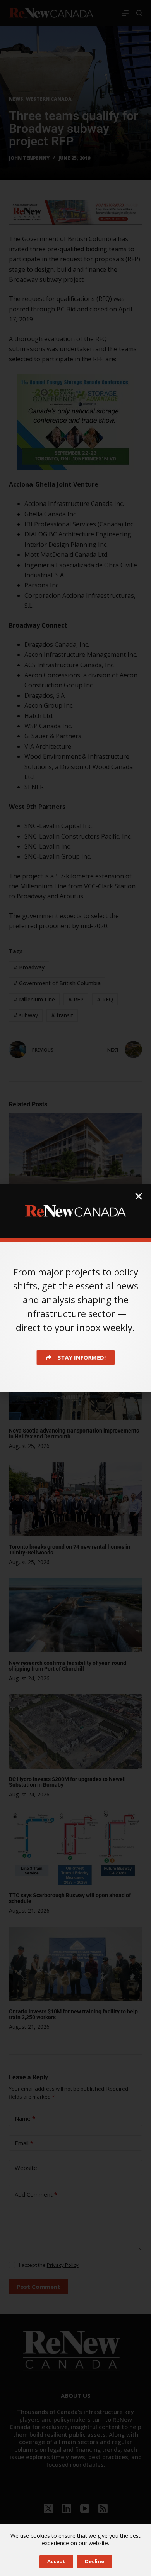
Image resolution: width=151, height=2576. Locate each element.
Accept (56, 2561)
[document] (75, 1288)
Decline (94, 2561)
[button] (139, 1196)
